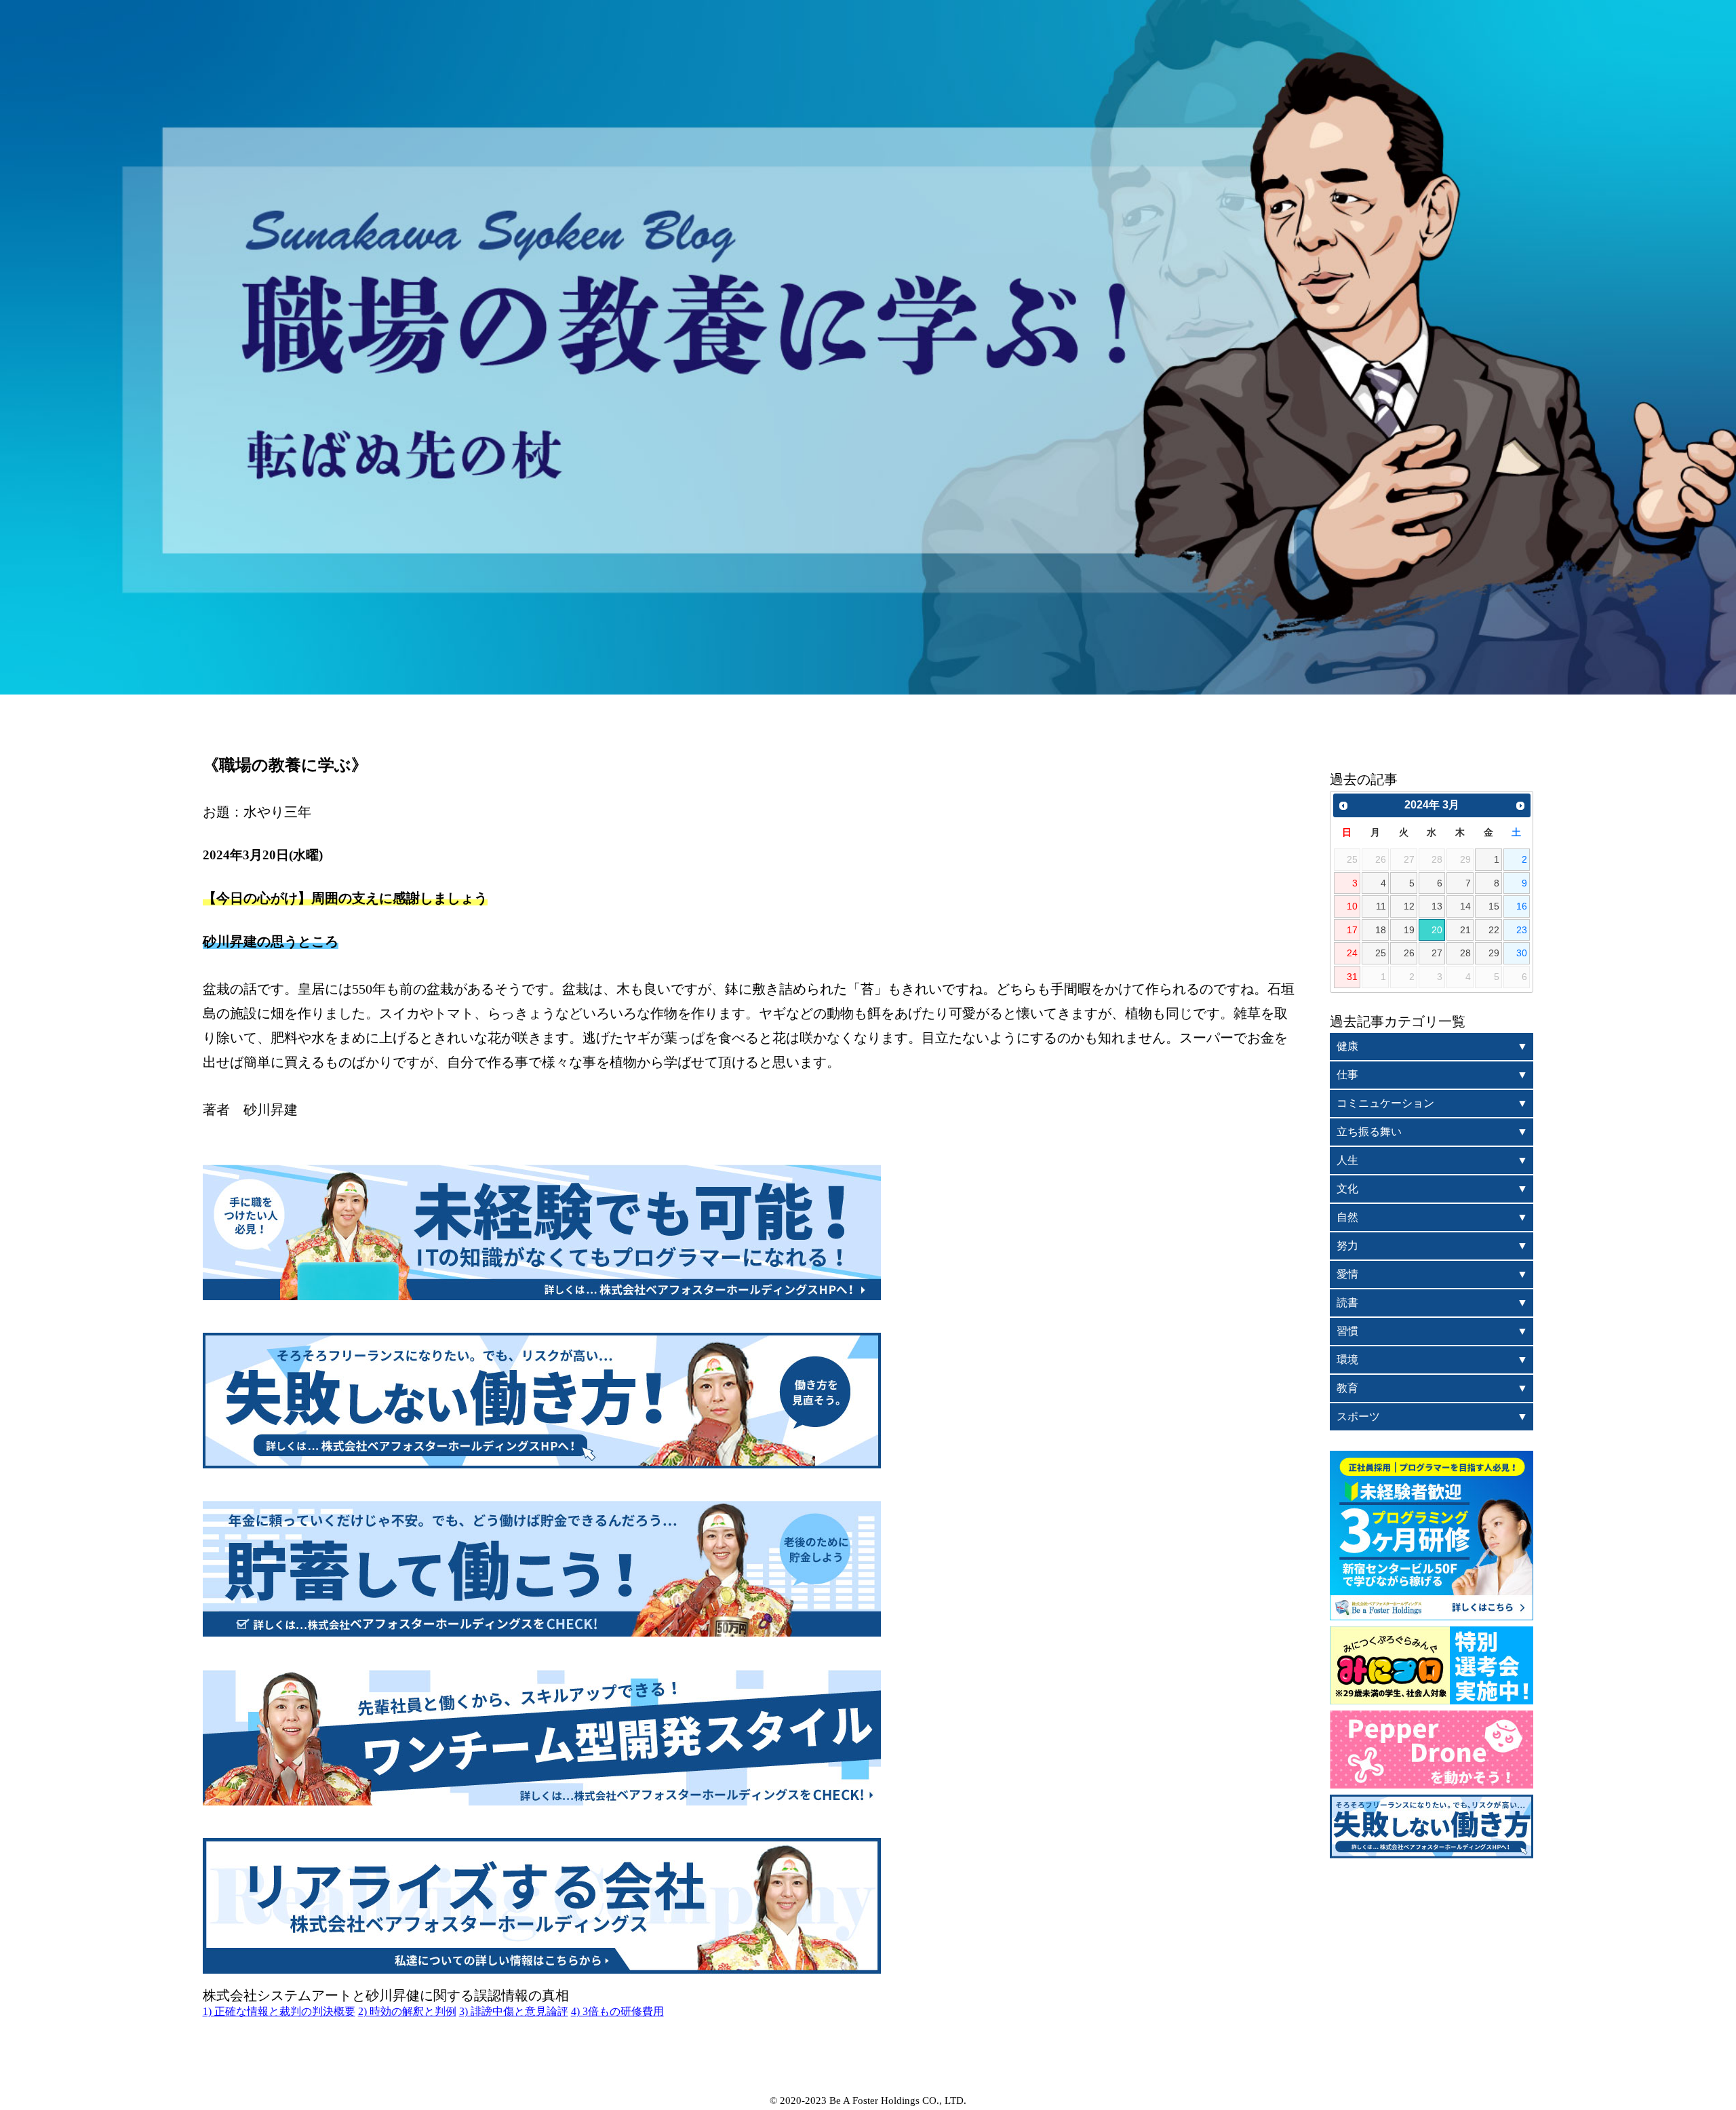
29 (1494, 953)
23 (1522, 930)
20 (1437, 930)
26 (1409, 953)
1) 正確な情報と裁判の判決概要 (279, 2011)
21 (1465, 930)
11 (1381, 906)
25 (1381, 953)
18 (1381, 930)
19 (1409, 930)
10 (1352, 906)
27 (1437, 953)
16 (1522, 906)
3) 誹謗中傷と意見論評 (514, 2011)
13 (1437, 906)
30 (1522, 953)
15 (1494, 906)
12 (1409, 906)
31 (1352, 977)
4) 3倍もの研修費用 (617, 2011)
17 (1352, 930)
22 (1494, 930)
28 (1465, 953)
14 (1465, 906)
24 (1352, 953)
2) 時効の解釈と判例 (407, 2011)
